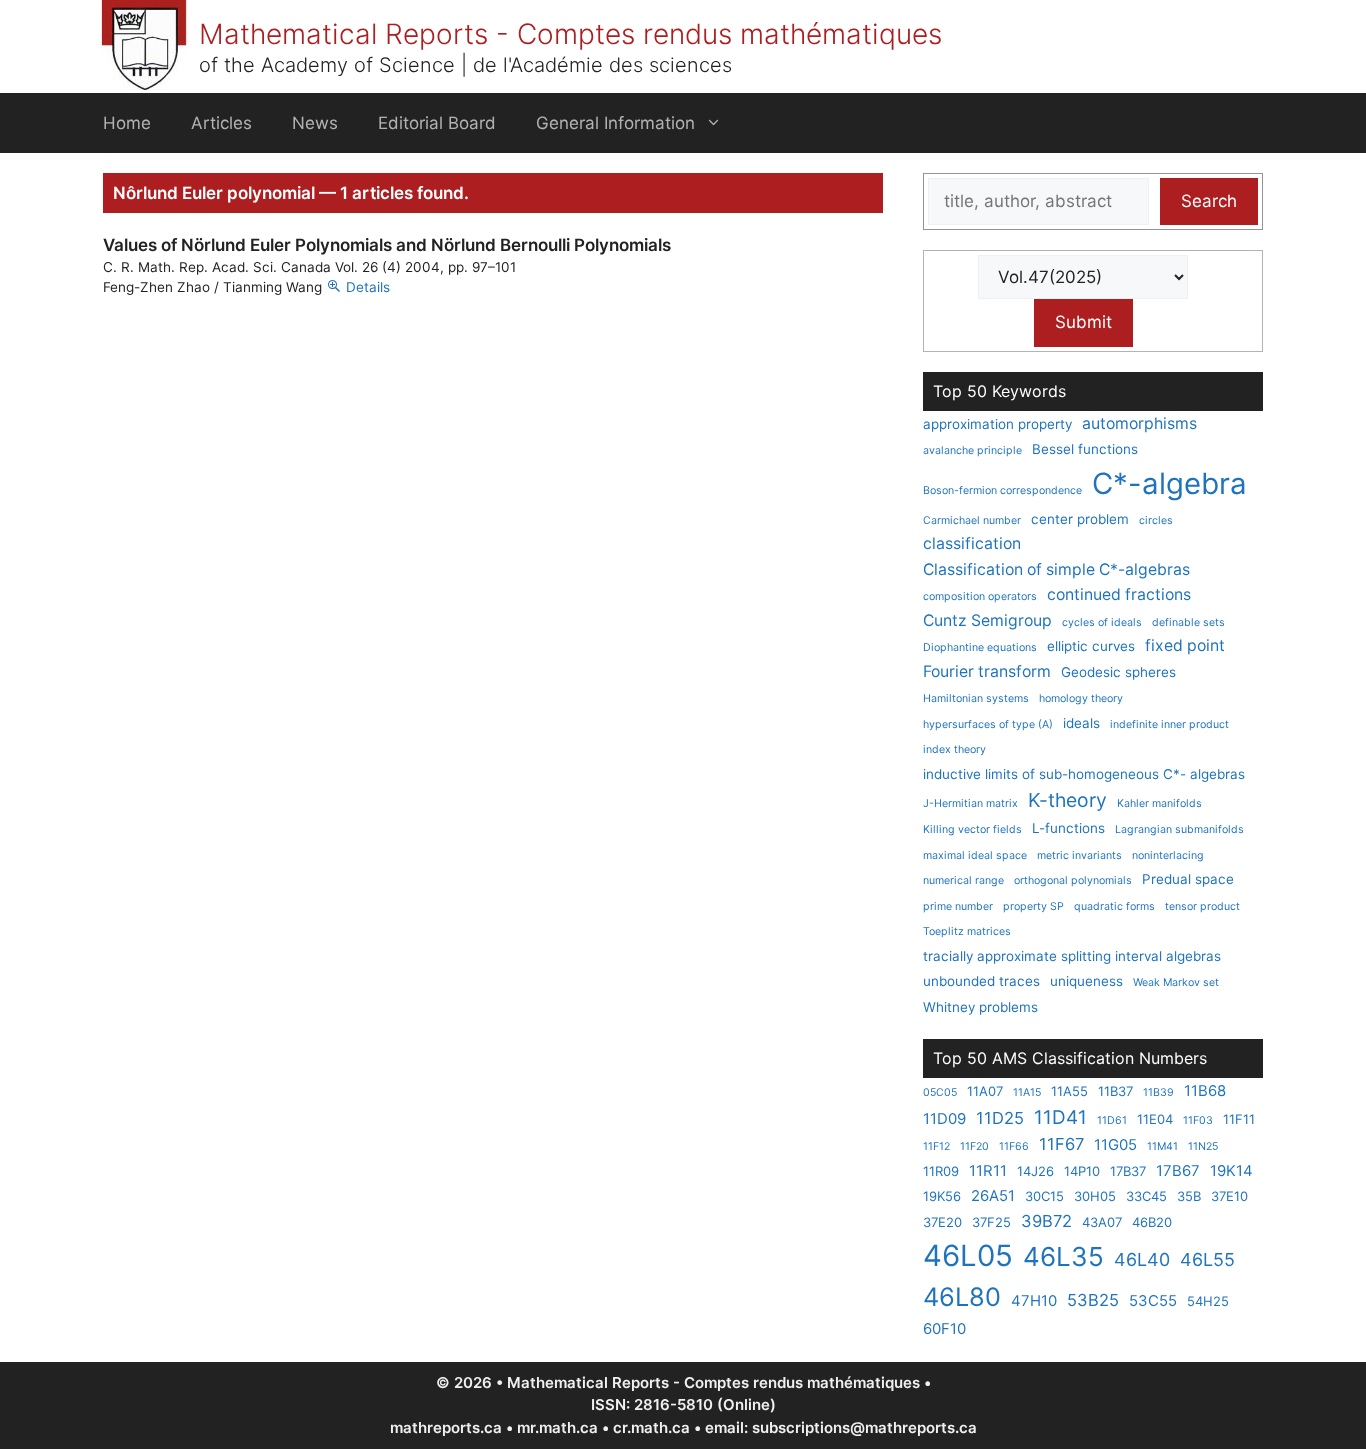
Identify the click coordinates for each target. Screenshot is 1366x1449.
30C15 (1044, 1196)
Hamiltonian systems (976, 698)
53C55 (1153, 1300)
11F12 (936, 1146)
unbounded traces (981, 981)
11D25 (1000, 1118)
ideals (1081, 723)
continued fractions (1119, 594)
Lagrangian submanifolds (1179, 829)
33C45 (1146, 1196)
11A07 (985, 1091)
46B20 (1152, 1222)
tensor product (1202, 906)
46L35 (1063, 1256)
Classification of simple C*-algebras (1056, 569)
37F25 (991, 1222)
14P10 (1082, 1171)
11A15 (1027, 1092)
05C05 (940, 1092)
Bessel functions (1085, 449)
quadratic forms (1114, 906)
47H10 (1034, 1300)
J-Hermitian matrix (970, 803)
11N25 (1203, 1146)
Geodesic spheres (1118, 672)
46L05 (968, 1255)
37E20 (942, 1222)
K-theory (1067, 800)
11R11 (988, 1170)
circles (1156, 520)
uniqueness (1086, 981)
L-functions (1068, 828)
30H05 (1095, 1196)
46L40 (1142, 1259)
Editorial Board (437, 123)
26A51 (993, 1195)
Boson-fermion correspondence (1002, 490)
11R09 (941, 1171)
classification (972, 543)
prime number (958, 906)
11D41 (1060, 1117)
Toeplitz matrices (967, 931)
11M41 (1162, 1146)
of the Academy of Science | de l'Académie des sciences (465, 65)
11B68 (1205, 1090)
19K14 (1231, 1170)
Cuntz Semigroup (987, 620)
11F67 (1061, 1144)
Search (1209, 201)
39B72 (1046, 1221)
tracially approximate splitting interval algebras (1072, 956)
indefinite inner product (1169, 724)
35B (1189, 1196)
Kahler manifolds (1159, 803)
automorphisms (1139, 423)
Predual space (1188, 879)
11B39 (1158, 1092)
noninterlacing (1168, 855)
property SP (1033, 906)
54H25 (1208, 1301)
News (315, 123)
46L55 (1207, 1259)
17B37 (1128, 1171)
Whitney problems (980, 1007)
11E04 (1155, 1119)
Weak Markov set (1176, 982)
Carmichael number (972, 520)
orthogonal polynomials (1073, 880)
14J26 (1035, 1171)
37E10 (1229, 1196)
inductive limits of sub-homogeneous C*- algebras (1084, 774)
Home (127, 123)
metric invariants (1079, 855)
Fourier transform (987, 671)
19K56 (942, 1196)
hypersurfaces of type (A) (988, 724)
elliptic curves (1091, 646)
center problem (1080, 519)
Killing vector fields (972, 829)
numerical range (963, 880)
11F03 (1198, 1120)
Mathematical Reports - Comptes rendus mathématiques (570, 34)
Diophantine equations (980, 647)
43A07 (1102, 1222)
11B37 (1115, 1091)
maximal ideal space (975, 855)
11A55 (1069, 1091)
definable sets (1188, 622)
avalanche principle (972, 450)
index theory (954, 749)
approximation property (997, 424)
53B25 (1093, 1300)
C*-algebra (1169, 483)
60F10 (944, 1328)
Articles (221, 123)
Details (368, 287)
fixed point (1185, 645)
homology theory (1081, 698)
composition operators (980, 596)
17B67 (1178, 1170)
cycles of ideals (1102, 622)
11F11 (1239, 1119)
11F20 (974, 1146)
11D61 (1112, 1120)
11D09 (944, 1118)
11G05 (1115, 1144)
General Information (615, 123)
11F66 (1014, 1146)
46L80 (962, 1296)
